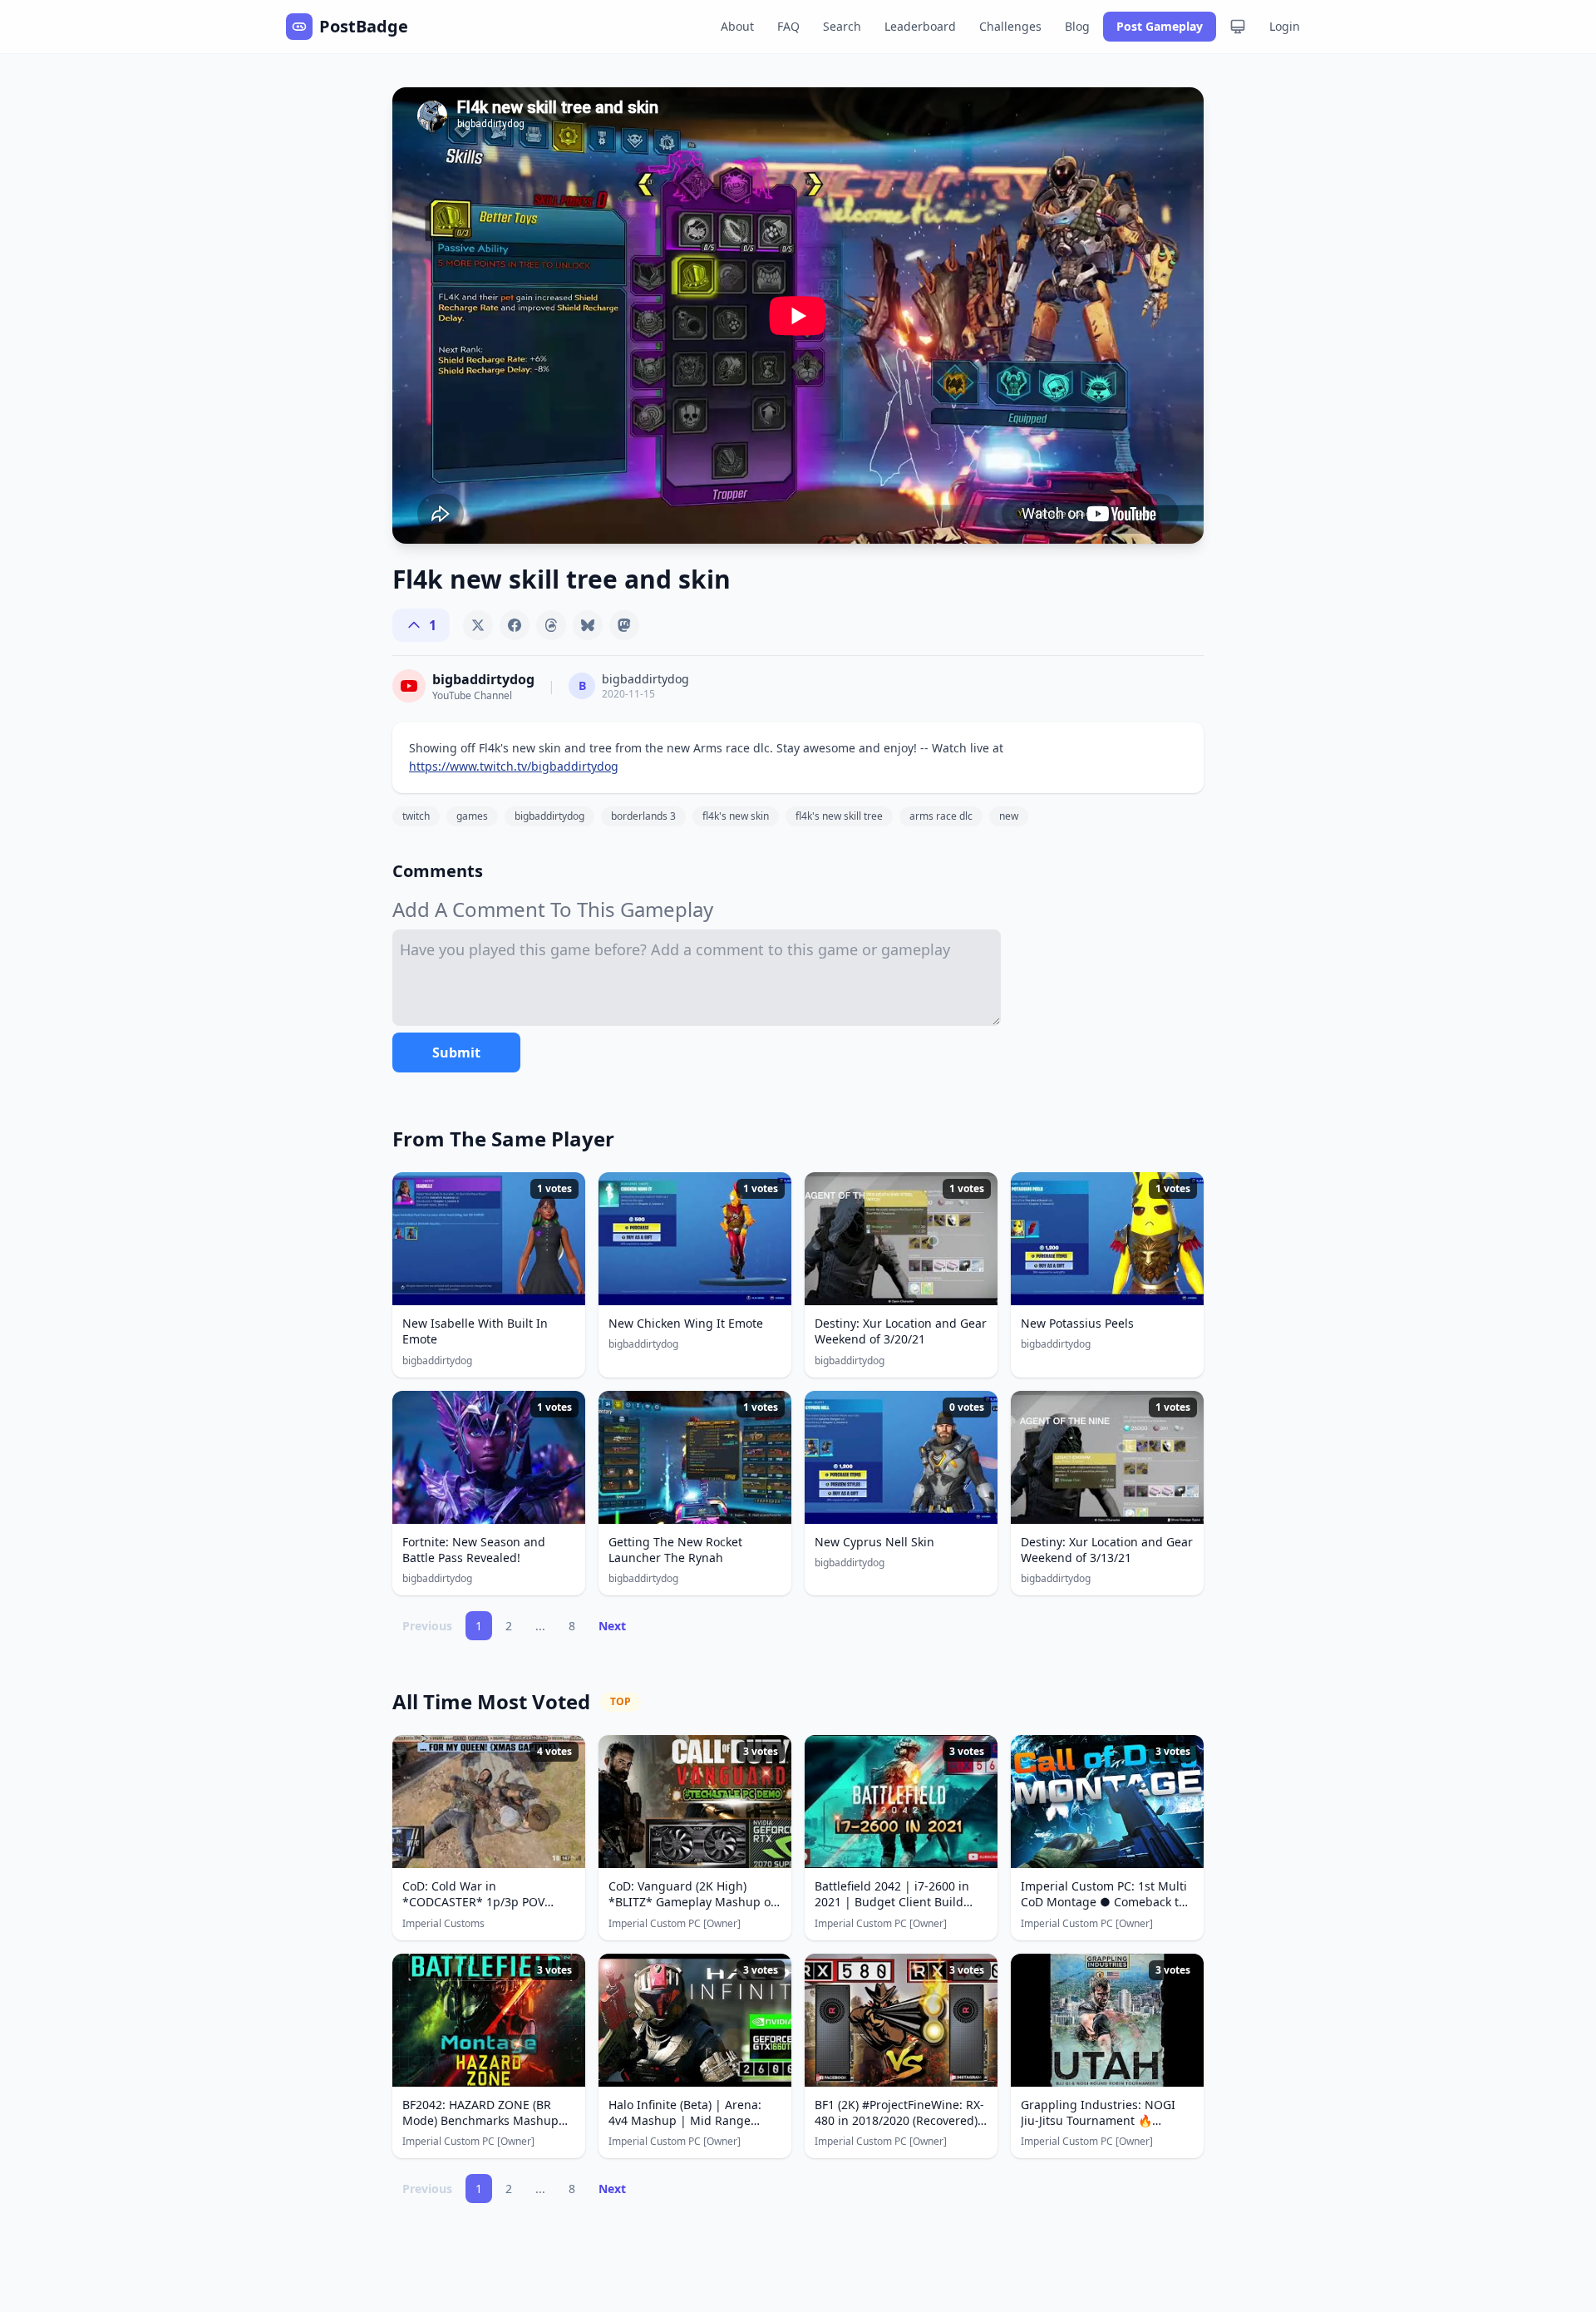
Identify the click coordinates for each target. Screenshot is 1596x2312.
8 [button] (572, 1626)
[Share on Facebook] (515, 625)
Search (842, 26)
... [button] (540, 1626)
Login (1285, 26)
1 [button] (479, 1626)
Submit (456, 1052)
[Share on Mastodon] (624, 625)
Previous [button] (427, 1626)
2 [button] (509, 1626)
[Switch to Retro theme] (1238, 27)
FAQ (788, 26)
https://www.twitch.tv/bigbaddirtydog (514, 766)
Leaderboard (920, 26)
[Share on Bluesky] (588, 625)
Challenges (1010, 26)
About (737, 26)
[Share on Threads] (551, 625)
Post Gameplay (1160, 26)
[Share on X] (478, 625)
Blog (1077, 26)
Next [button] (612, 1626)
